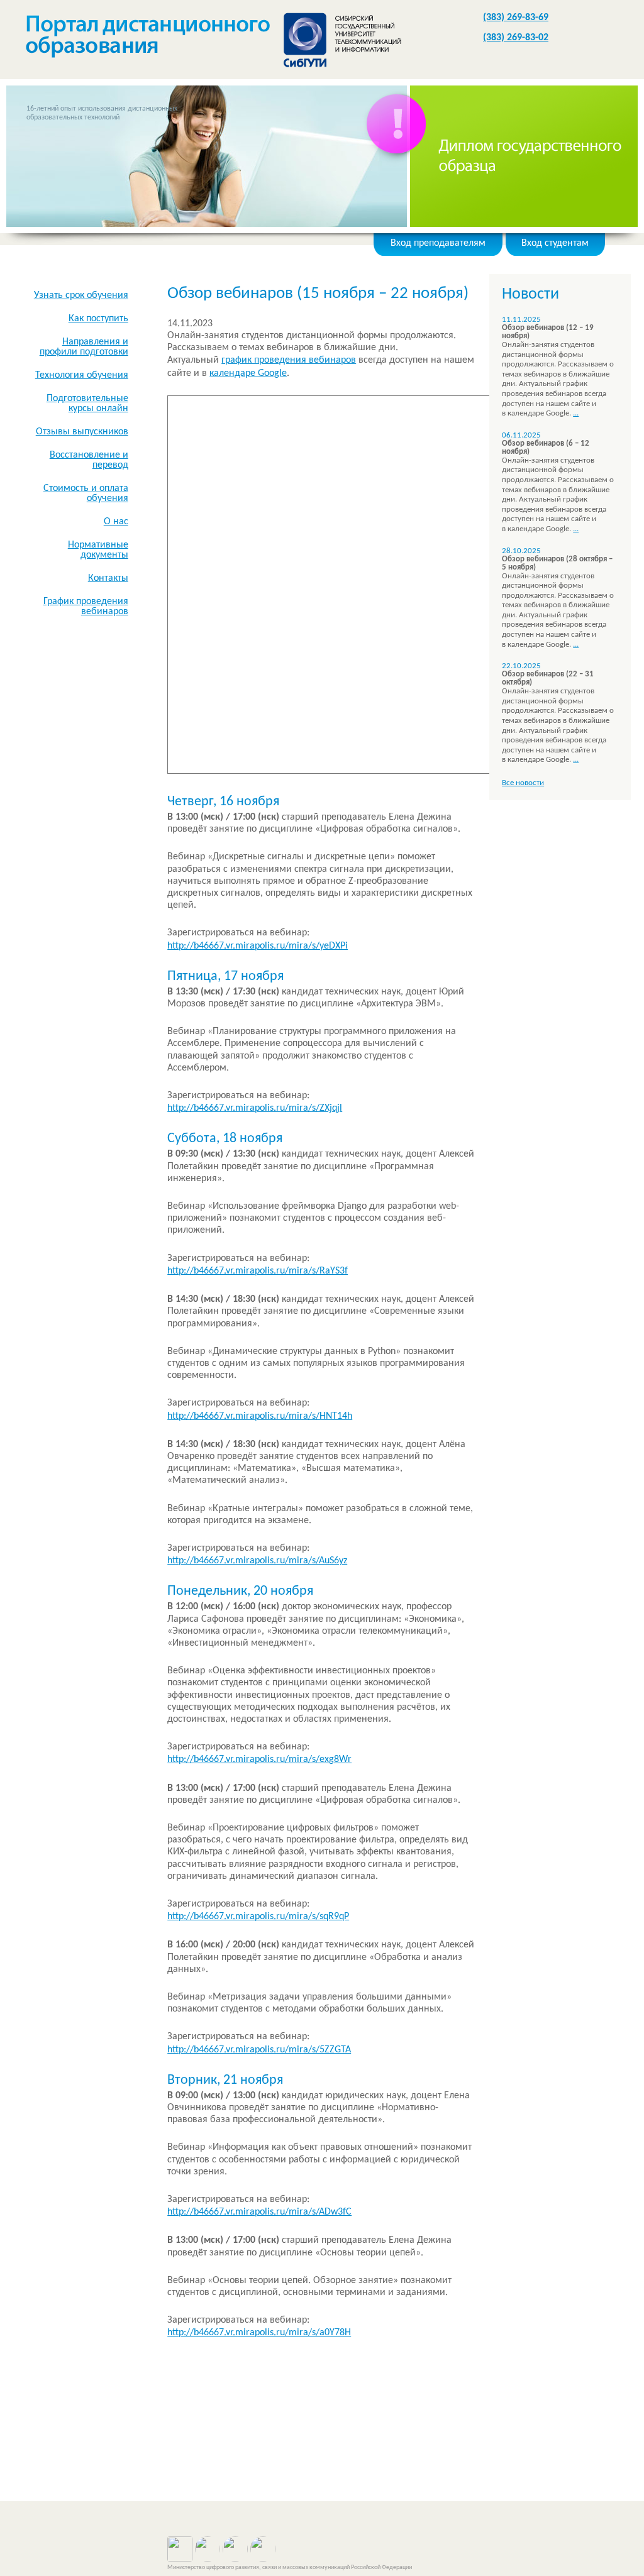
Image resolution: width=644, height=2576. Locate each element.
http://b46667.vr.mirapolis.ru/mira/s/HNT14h (260, 1416)
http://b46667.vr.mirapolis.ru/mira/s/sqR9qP (258, 1917)
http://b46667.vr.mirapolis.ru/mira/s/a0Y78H (259, 2333)
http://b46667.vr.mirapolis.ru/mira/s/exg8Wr (259, 1759)
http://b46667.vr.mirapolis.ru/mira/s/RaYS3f (258, 1271)
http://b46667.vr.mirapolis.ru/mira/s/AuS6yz (257, 1561)
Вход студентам (555, 243)
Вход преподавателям (438, 243)
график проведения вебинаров (289, 360)
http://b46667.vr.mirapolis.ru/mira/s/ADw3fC (259, 2212)
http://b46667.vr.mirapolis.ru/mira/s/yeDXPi (258, 946)
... (576, 413)
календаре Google (248, 373)
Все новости (523, 783)
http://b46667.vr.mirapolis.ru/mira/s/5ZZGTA (259, 2050)
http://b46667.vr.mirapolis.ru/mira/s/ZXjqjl (255, 1108)
